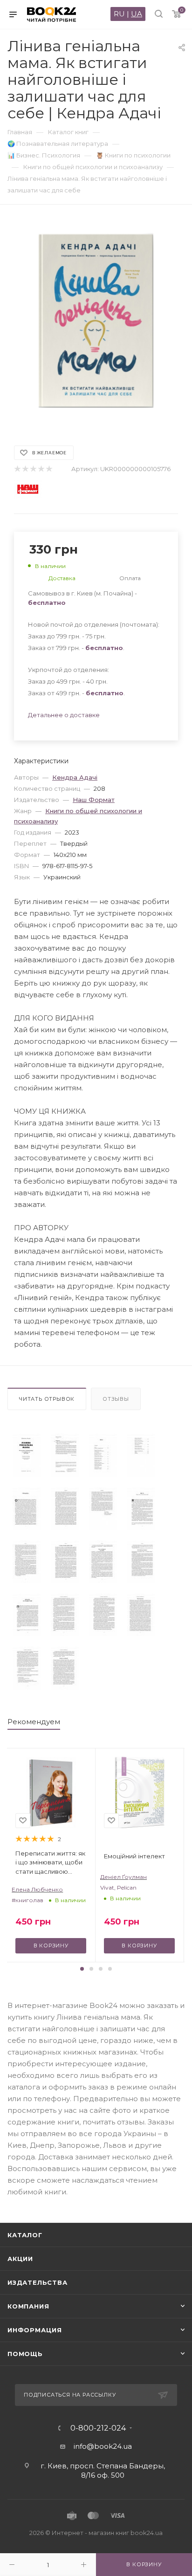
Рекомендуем (34, 1722)
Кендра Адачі (75, 777)
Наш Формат (94, 800)
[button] (82, 1969)
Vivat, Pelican (118, 1887)
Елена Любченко (37, 1889)
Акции (20, 2259)
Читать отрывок (47, 1399)
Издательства (38, 2282)
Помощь (25, 2354)
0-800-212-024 (98, 2428)
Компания (28, 2306)
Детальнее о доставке (64, 715)
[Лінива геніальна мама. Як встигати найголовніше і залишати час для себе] (27, 1455)
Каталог (25, 2235)
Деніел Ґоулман (123, 1877)
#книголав (27, 1900)
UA (137, 14)
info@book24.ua (103, 2446)
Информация (35, 2330)
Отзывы (116, 1399)
